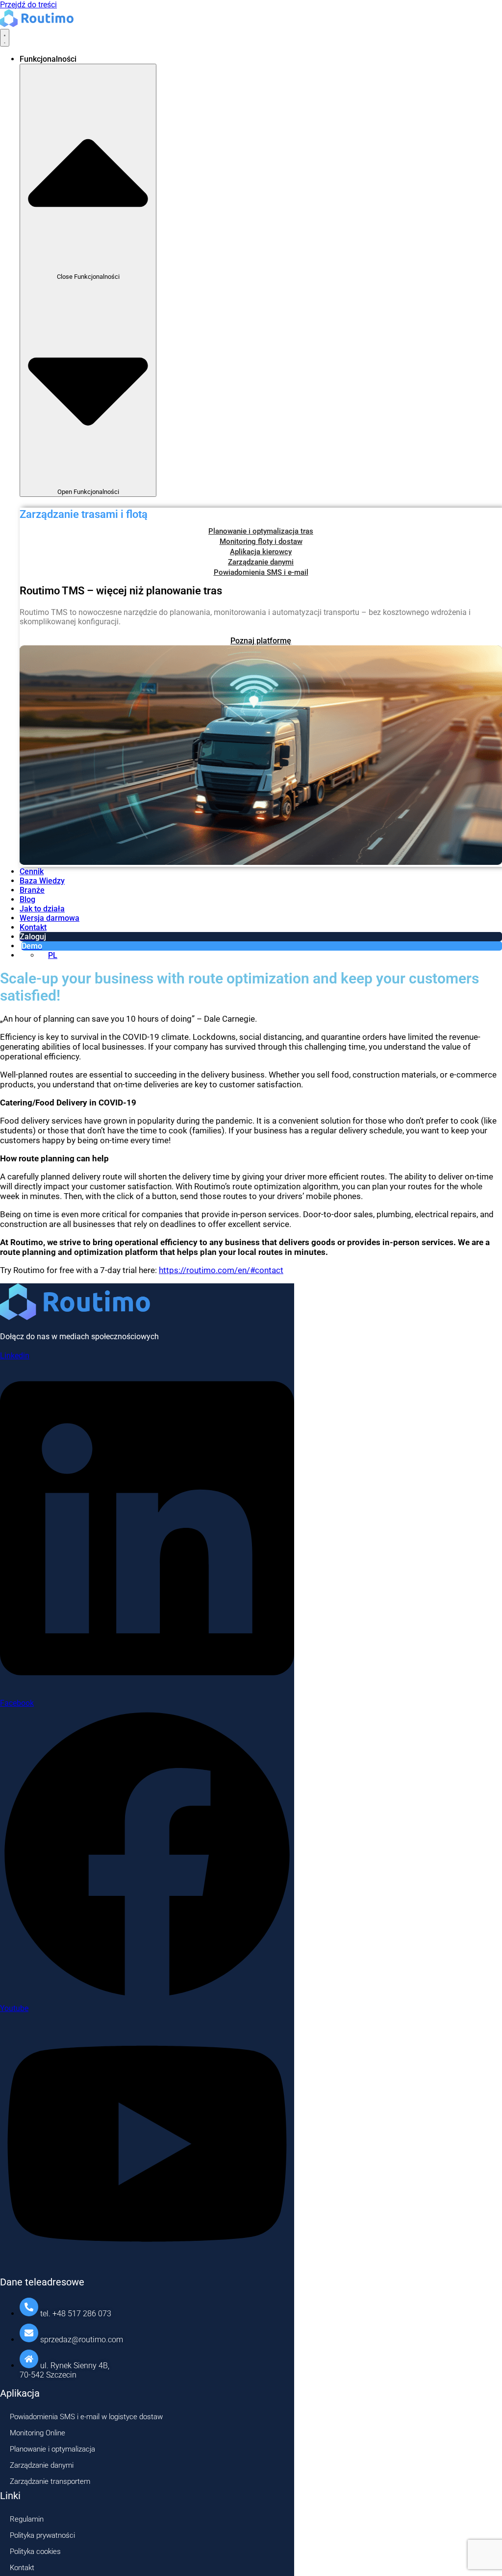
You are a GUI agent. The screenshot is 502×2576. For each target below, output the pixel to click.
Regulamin (27, 2519)
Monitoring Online (38, 2433)
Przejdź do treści (28, 5)
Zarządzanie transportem (50, 2481)
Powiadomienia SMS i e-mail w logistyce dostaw (86, 2417)
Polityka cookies (35, 2551)
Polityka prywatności (42, 2535)
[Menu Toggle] (5, 38)
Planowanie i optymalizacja (52, 2449)
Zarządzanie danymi (42, 2465)
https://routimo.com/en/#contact (221, 1270)
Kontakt (22, 2568)
